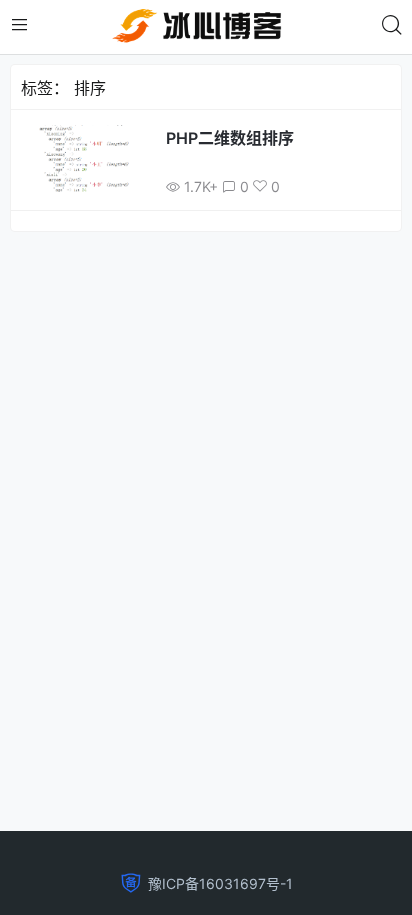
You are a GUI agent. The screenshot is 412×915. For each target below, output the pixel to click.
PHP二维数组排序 (230, 138)
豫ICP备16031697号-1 (220, 883)
